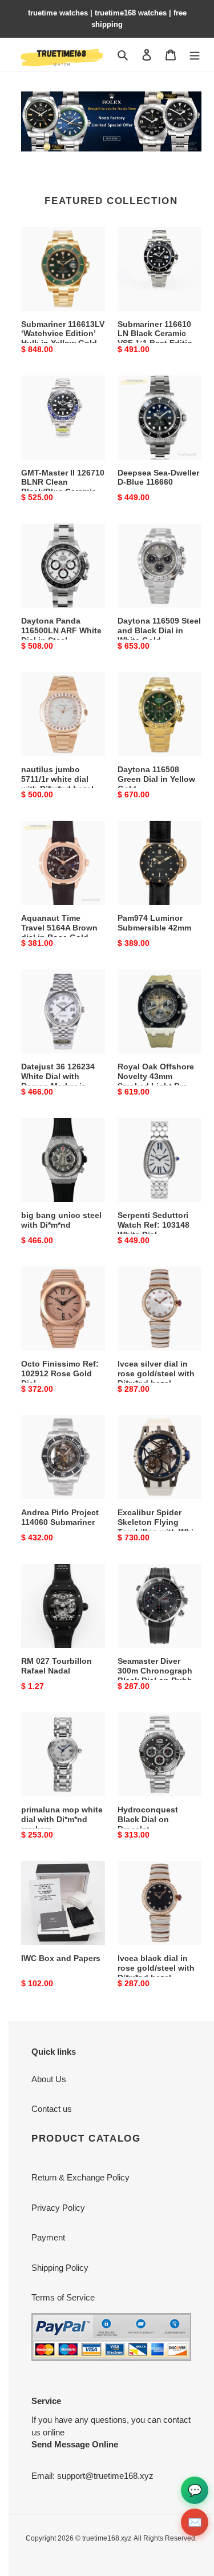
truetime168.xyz (107, 2538)
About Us (49, 2079)
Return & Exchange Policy (80, 2177)
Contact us (52, 2109)
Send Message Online (75, 2444)
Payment (48, 2237)
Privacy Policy (58, 2208)
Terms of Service (63, 2297)
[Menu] (195, 55)
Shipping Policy (60, 2268)
